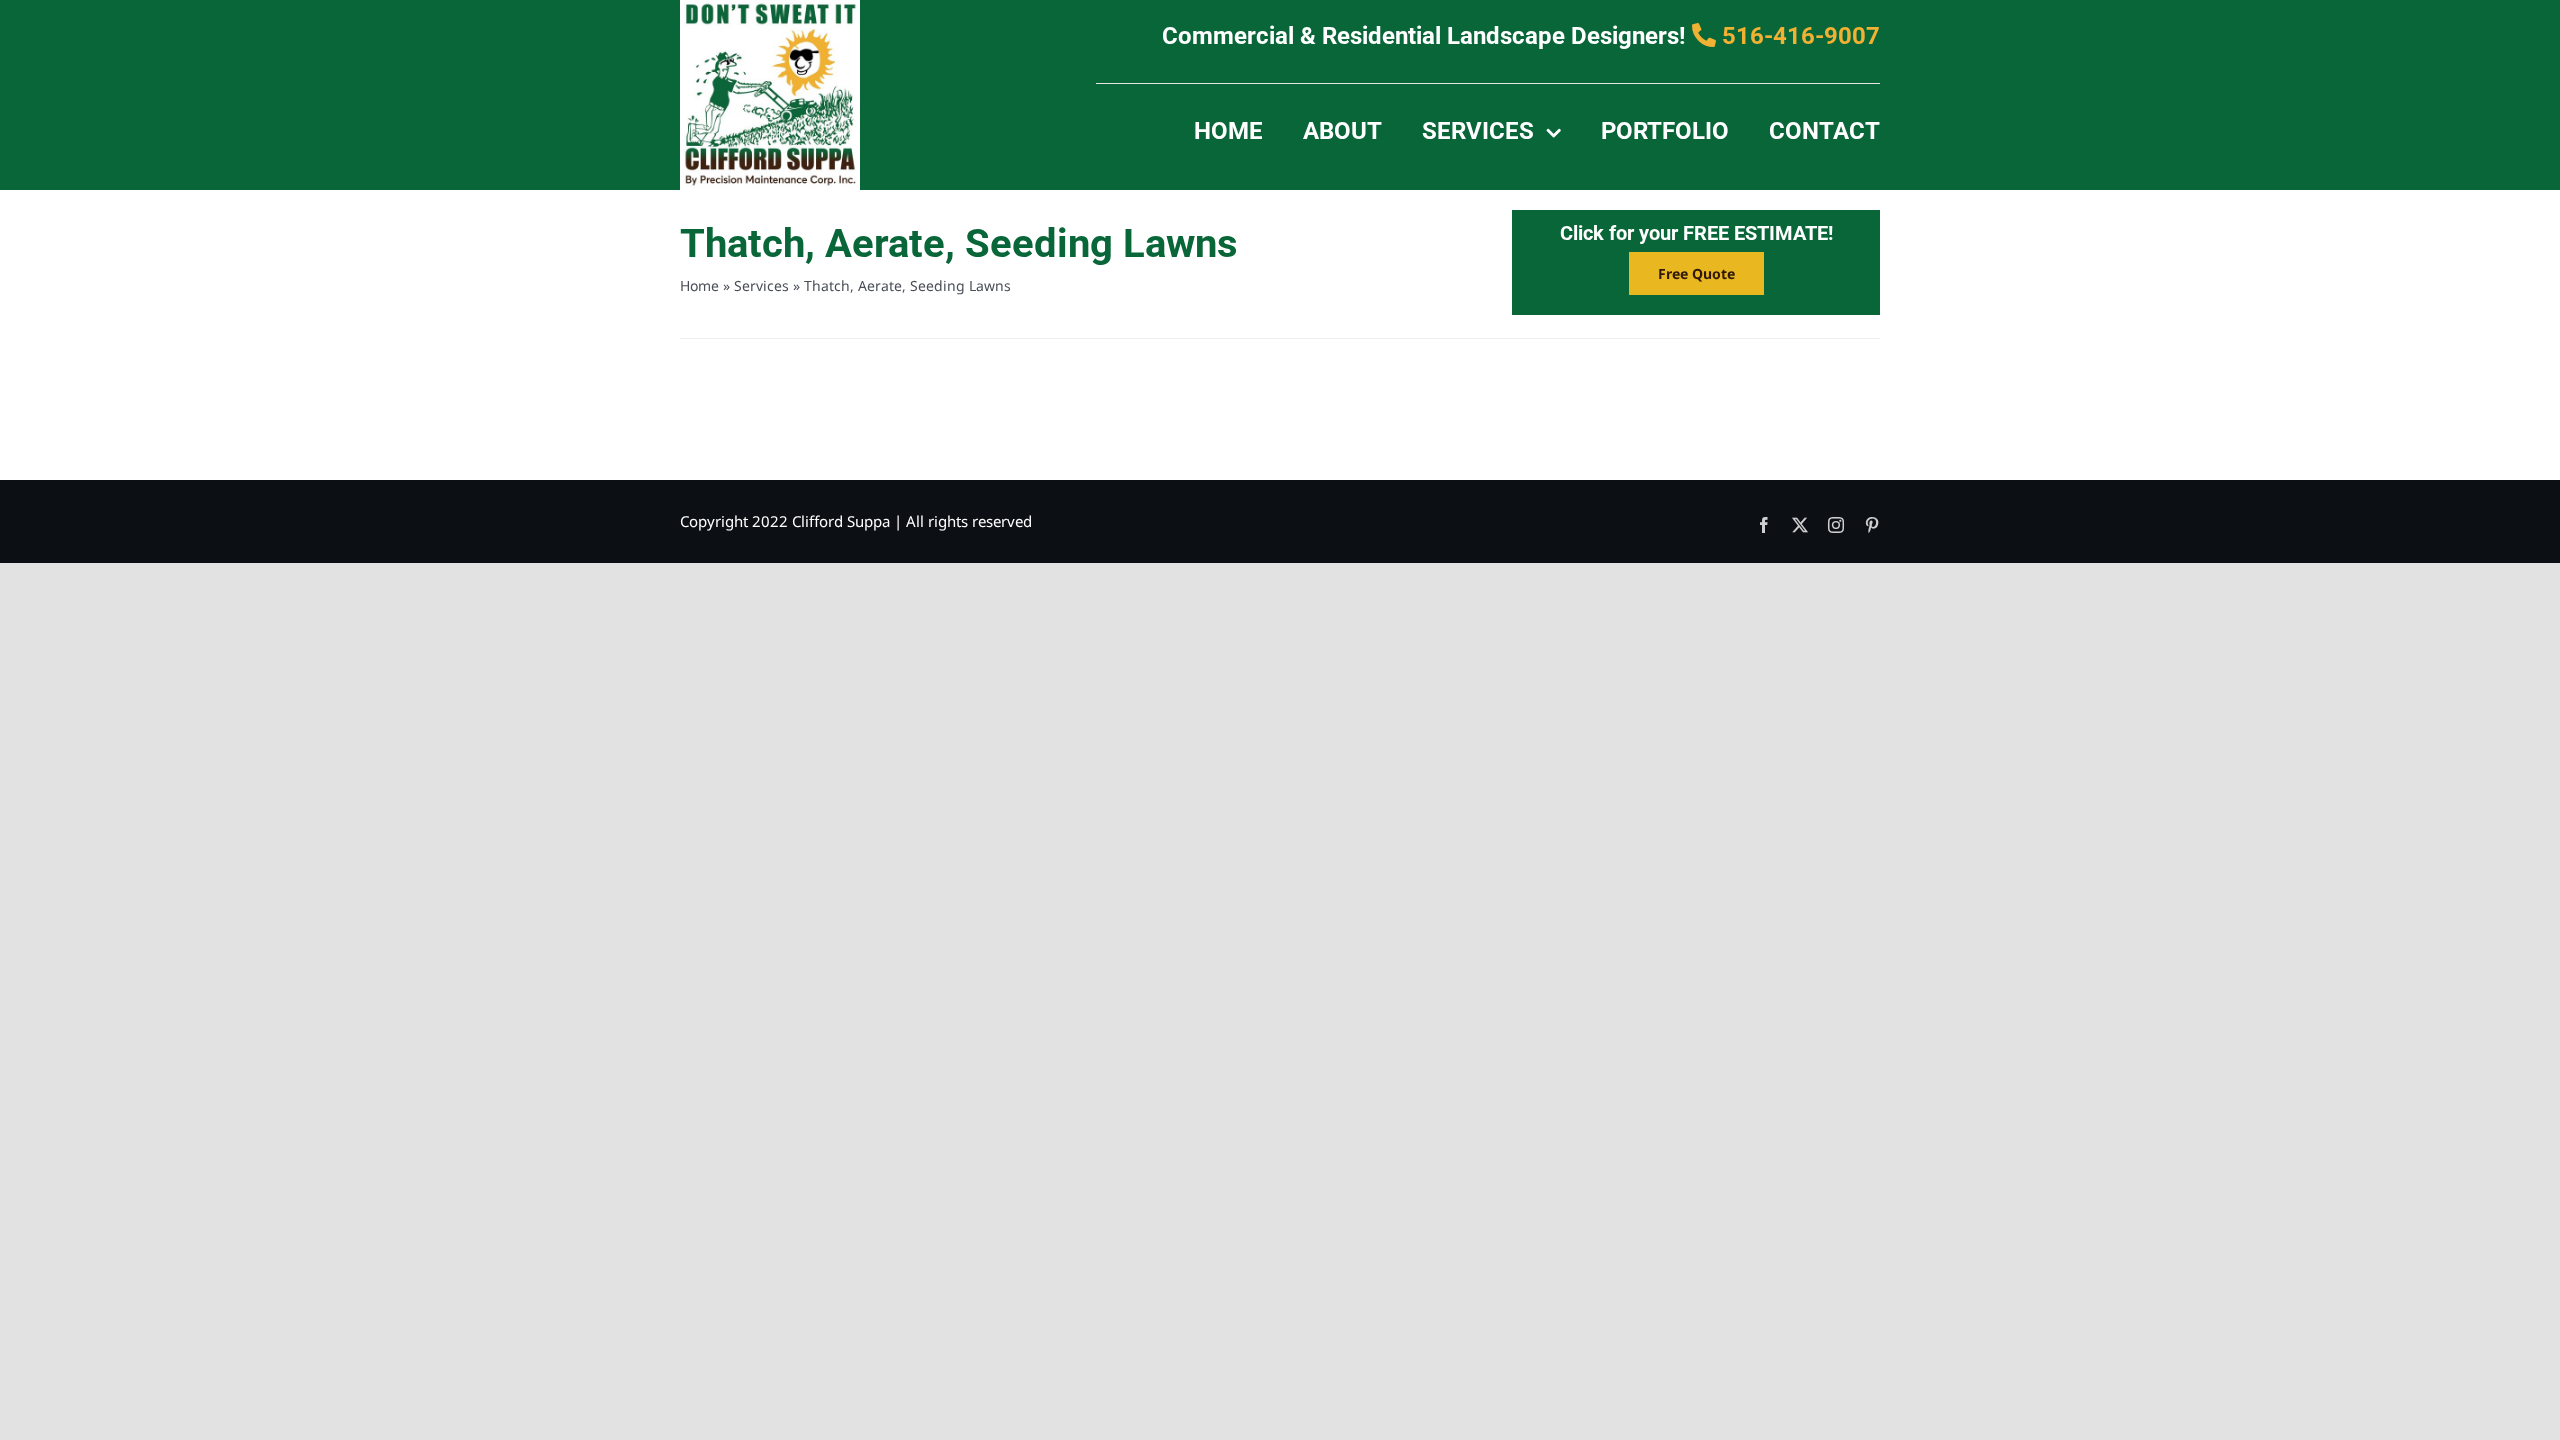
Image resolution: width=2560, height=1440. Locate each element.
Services (761, 285)
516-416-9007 (1798, 36)
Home (699, 285)
